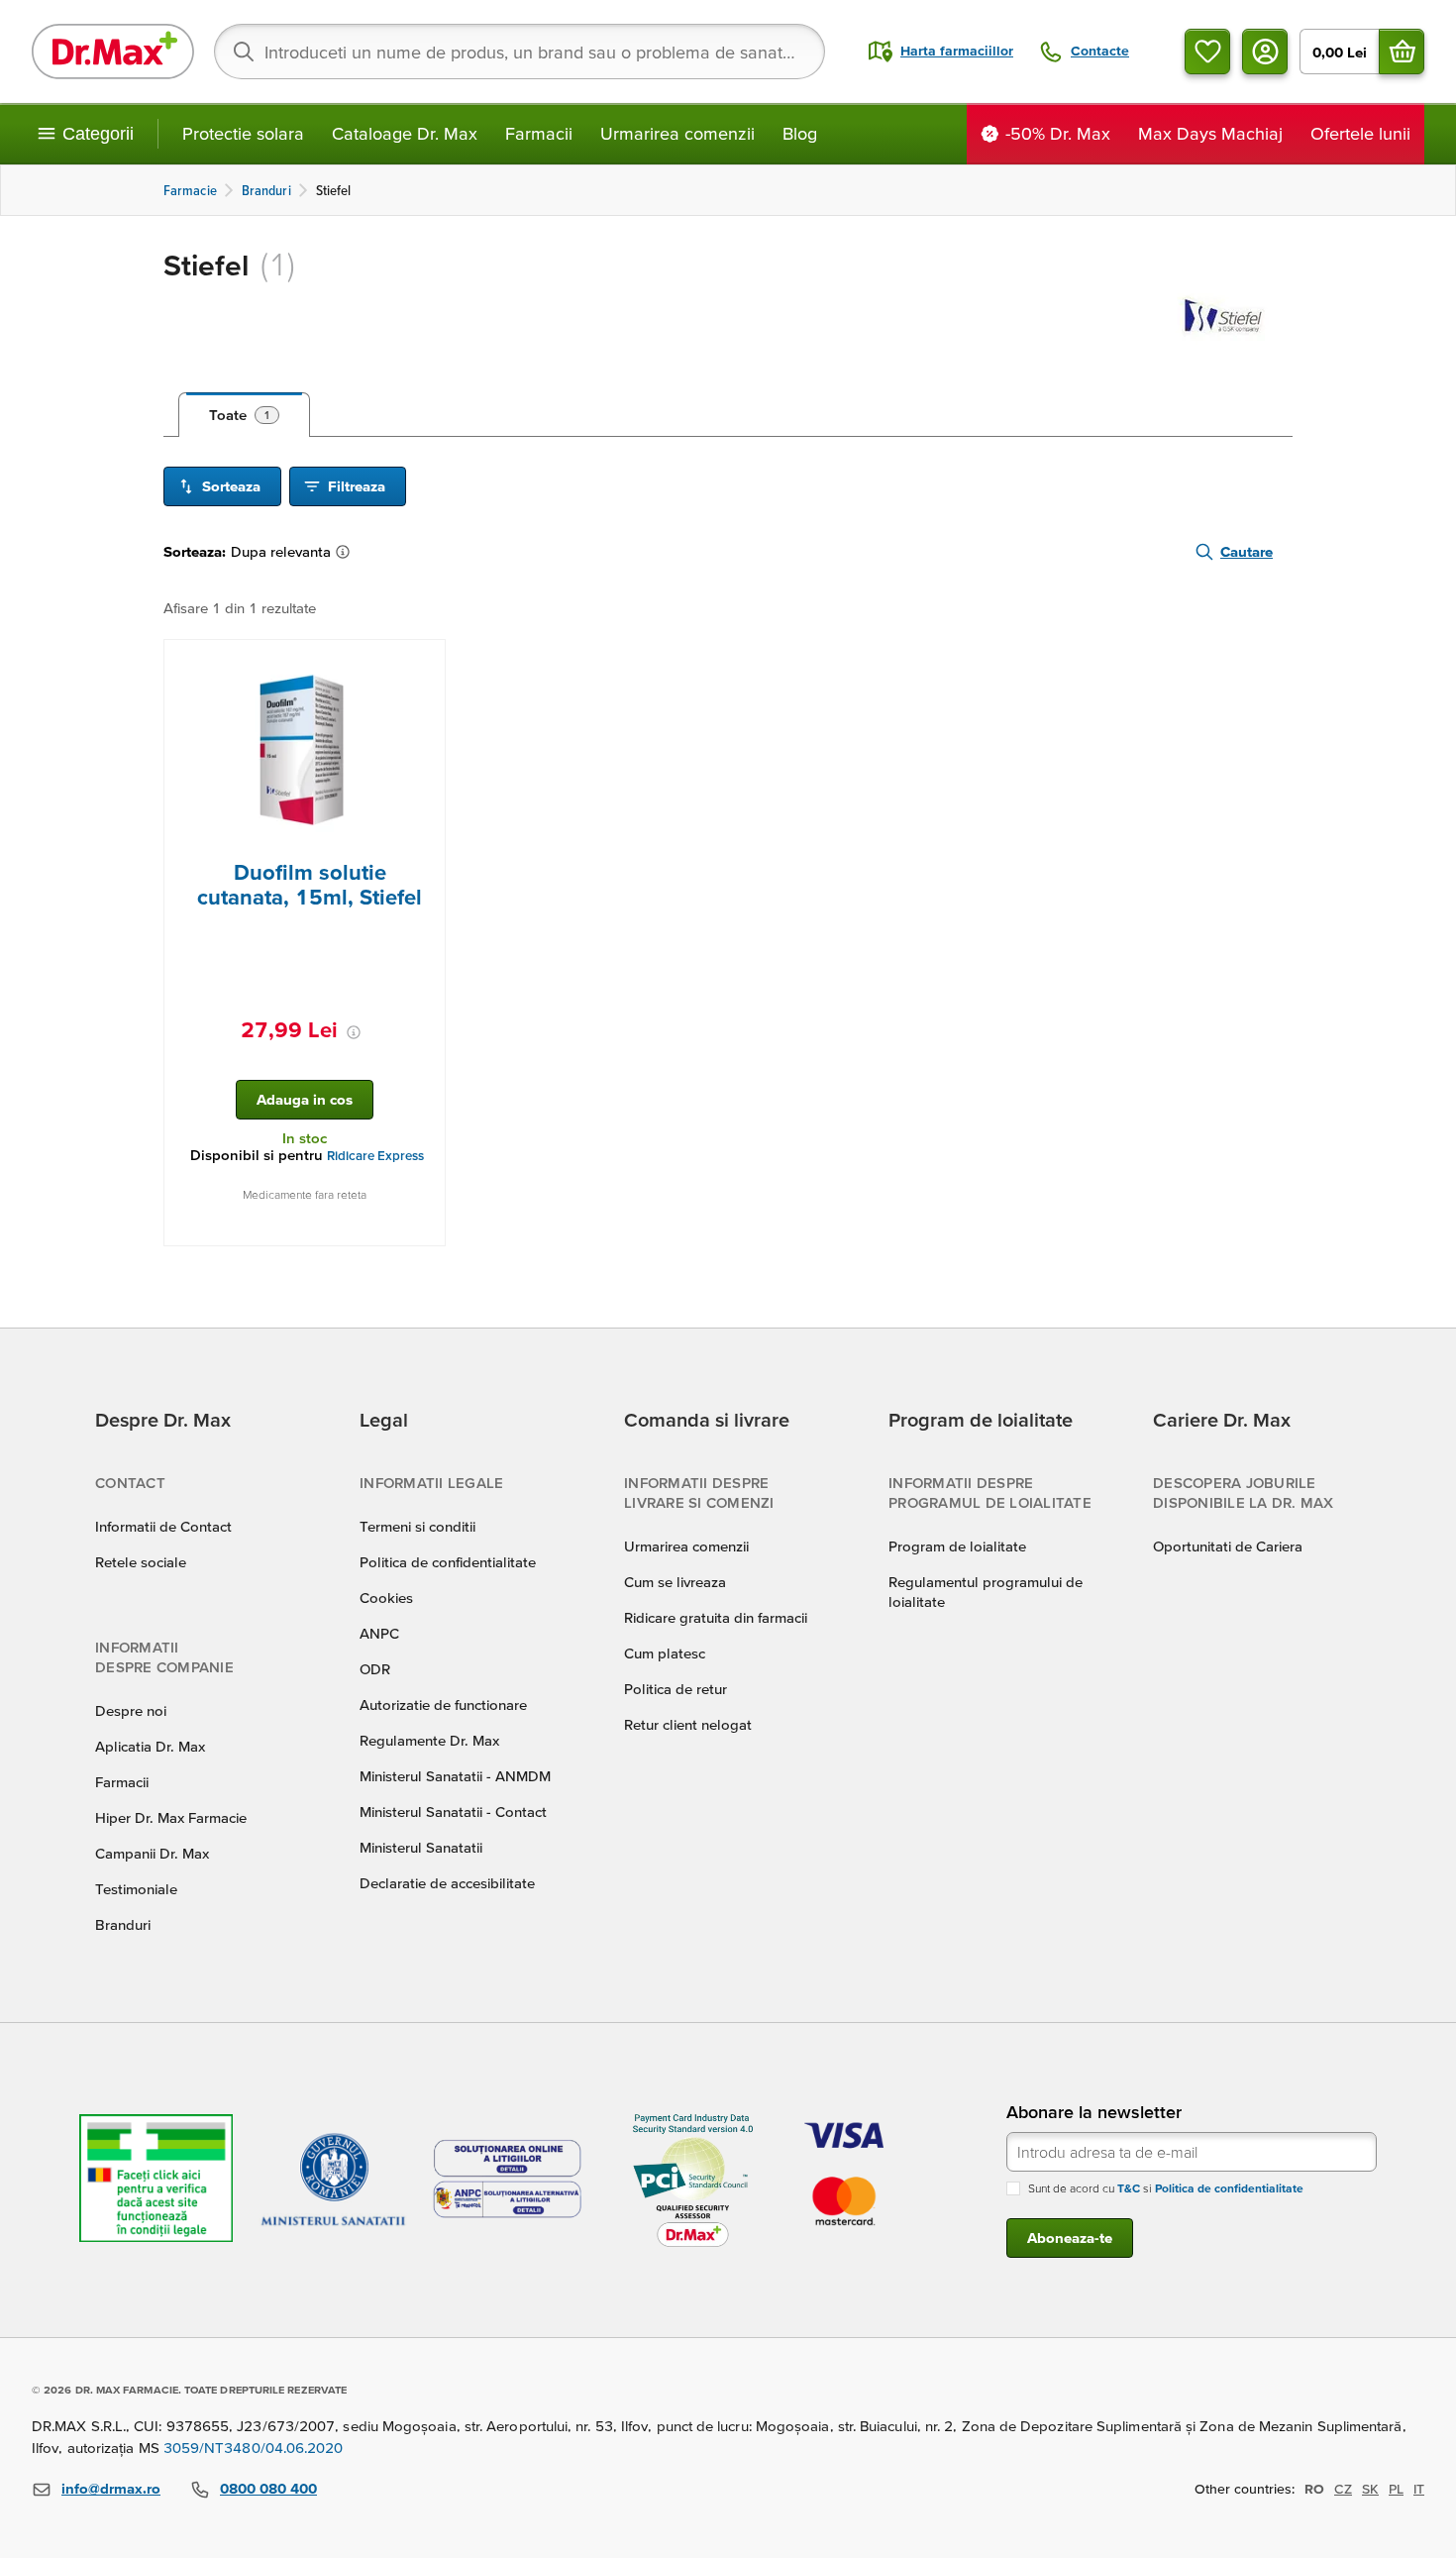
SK (1370, 2489)
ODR (375, 1669)
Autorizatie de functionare (443, 1705)
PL (1396, 2489)
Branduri (123, 1924)
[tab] (244, 415)
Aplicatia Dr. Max (150, 1746)
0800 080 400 (268, 2488)
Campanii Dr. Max (152, 1853)
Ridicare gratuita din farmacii (716, 1617)
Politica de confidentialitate (448, 1562)
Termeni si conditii (417, 1526)
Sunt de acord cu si (1166, 2188)
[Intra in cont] (1265, 52)
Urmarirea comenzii (677, 133)
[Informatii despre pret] (354, 1032)
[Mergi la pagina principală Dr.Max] (113, 52)
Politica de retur (676, 1689)
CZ (1343, 2489)
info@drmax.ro (111, 2488)
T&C (1129, 2188)
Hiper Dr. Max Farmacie (171, 1817)
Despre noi (131, 1710)
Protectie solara (243, 133)
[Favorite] (1207, 52)
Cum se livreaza (675, 1582)
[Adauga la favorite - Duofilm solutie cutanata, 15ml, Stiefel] (423, 664)
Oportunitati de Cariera (1228, 1546)
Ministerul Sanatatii (421, 1847)
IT (1419, 2489)
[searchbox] (520, 52)
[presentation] (305, 750)
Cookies (386, 1598)
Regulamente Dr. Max (429, 1740)
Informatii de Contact (163, 1526)
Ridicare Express (375, 1156)
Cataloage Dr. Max (405, 133)
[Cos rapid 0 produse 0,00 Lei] (1402, 52)
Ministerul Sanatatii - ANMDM (455, 1776)
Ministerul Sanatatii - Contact (453, 1812)
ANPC (379, 1633)
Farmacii (539, 133)
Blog (800, 133)
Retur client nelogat (688, 1724)
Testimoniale (136, 1889)
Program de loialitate (957, 1546)
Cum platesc (665, 1653)
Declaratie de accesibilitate (447, 1883)
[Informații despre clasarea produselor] (347, 552)
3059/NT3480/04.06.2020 (254, 2448)
